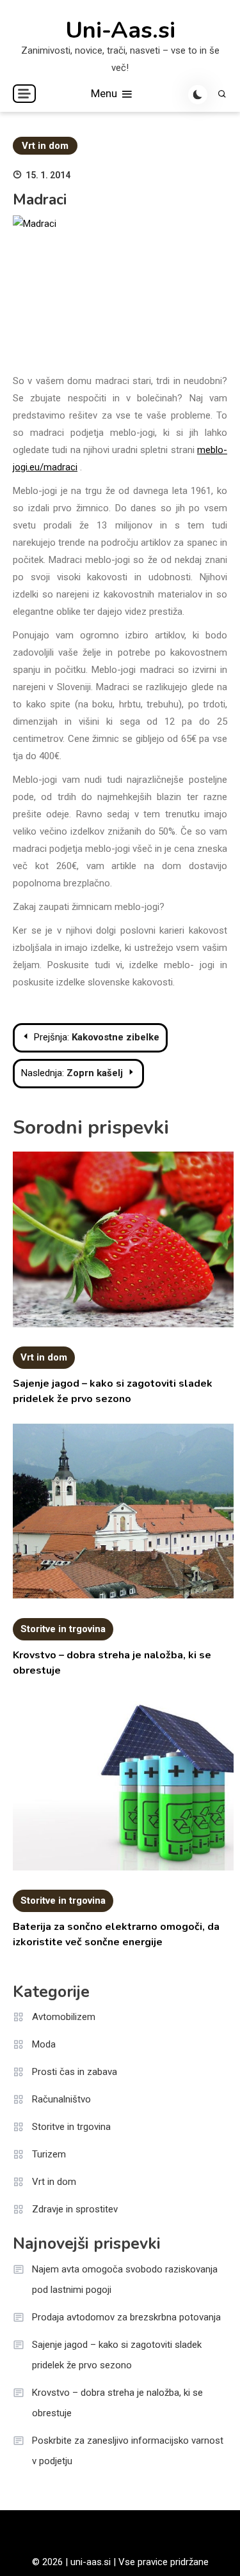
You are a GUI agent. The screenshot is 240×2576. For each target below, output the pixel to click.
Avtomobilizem (64, 2017)
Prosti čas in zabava (75, 2072)
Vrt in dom (45, 146)
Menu (105, 93)
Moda (44, 2044)
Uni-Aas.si (120, 31)
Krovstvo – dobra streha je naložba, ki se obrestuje (117, 2403)
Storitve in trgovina (63, 1629)
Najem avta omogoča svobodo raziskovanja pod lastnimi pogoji (125, 2279)
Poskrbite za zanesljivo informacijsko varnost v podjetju (128, 2451)
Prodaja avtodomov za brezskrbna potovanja (126, 2317)
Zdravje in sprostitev (75, 2209)
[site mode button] (198, 95)
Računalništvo (61, 2099)
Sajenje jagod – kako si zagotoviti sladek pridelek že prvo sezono (117, 2355)
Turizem (49, 2154)
